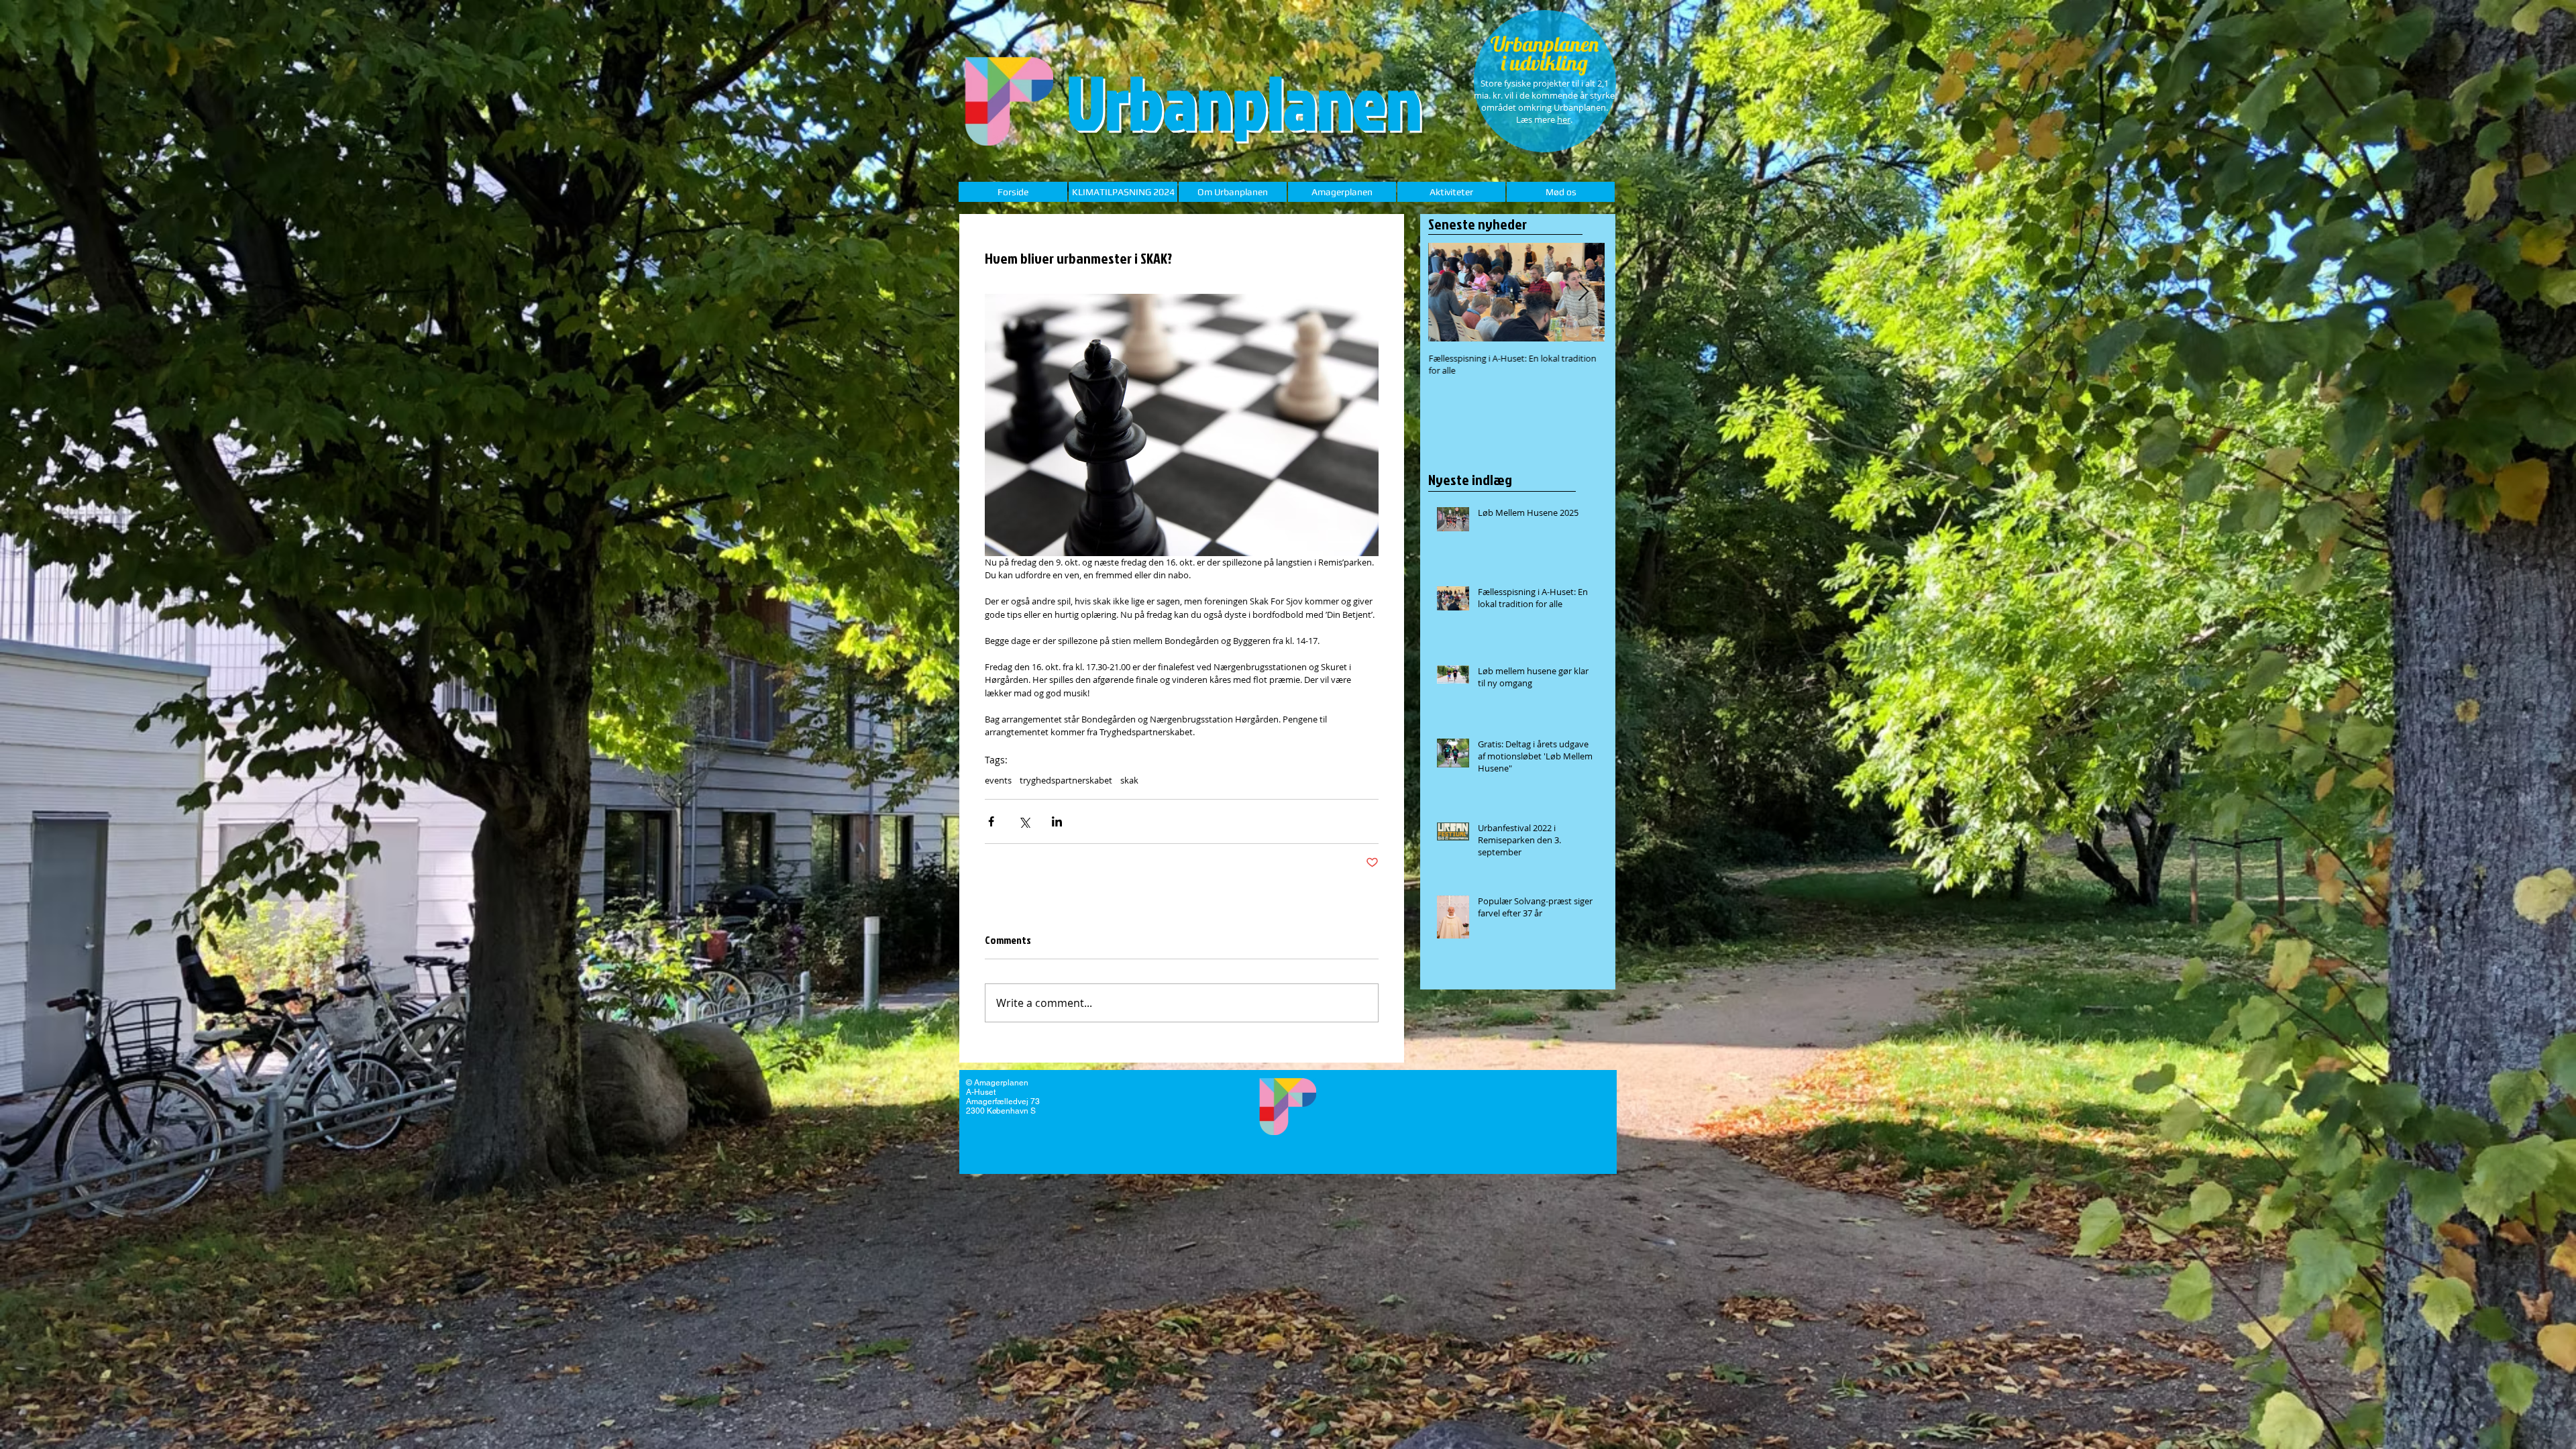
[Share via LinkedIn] (1057, 821)
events (998, 780)
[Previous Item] (1450, 292)
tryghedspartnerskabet (1066, 780)
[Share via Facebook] (991, 821)
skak (1129, 780)
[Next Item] (1583, 292)
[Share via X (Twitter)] (1024, 821)
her (1564, 119)
